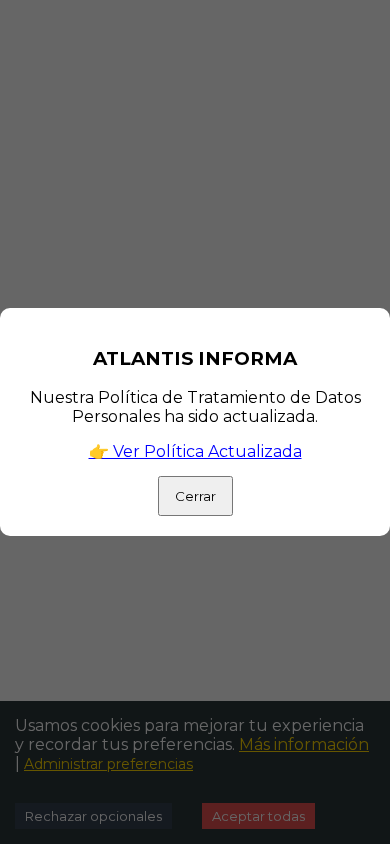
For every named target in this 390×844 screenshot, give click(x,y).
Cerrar (195, 496)
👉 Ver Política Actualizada (195, 451)
